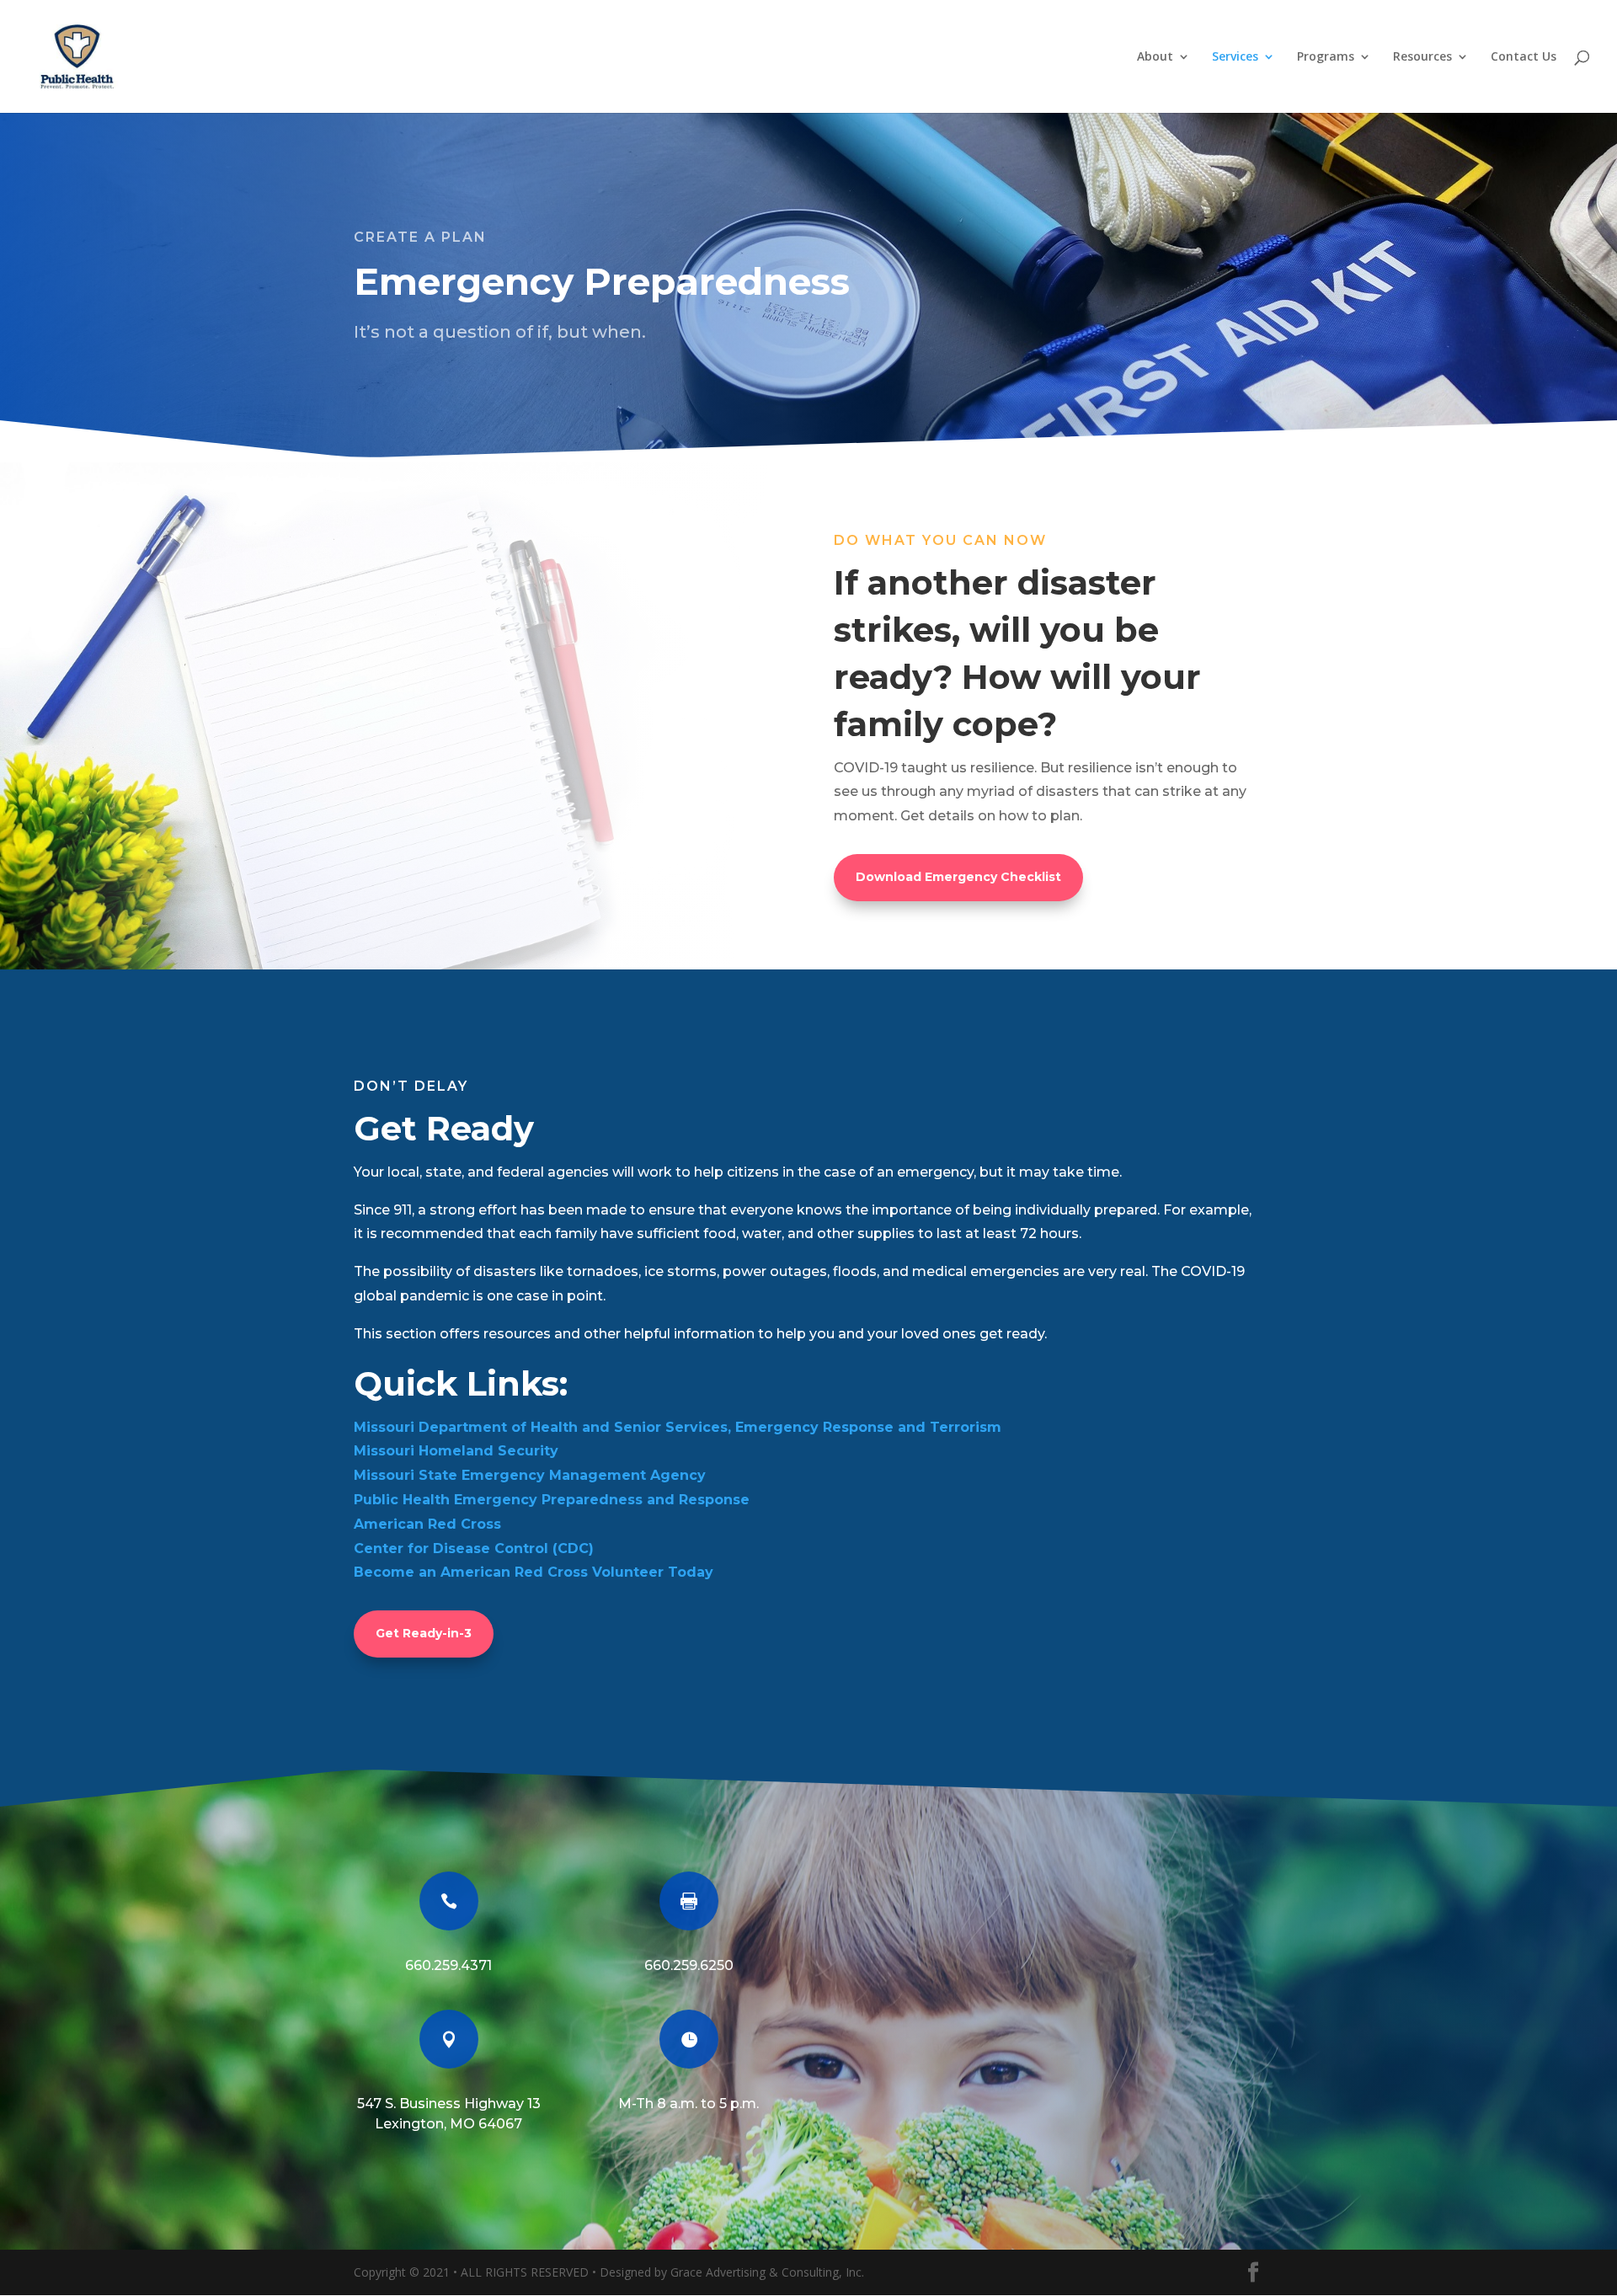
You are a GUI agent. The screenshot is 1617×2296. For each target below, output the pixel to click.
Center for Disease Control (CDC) (474, 1548)
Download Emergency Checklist (958, 877)
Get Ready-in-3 (424, 1633)
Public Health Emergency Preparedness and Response (552, 1500)
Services (1235, 57)
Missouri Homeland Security (456, 1451)
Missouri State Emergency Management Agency (530, 1475)
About (1155, 57)
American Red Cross (427, 1524)
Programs (1326, 57)
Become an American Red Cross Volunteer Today (534, 1572)
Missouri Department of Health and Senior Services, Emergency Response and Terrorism (678, 1427)
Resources (1422, 57)
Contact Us (1524, 57)
